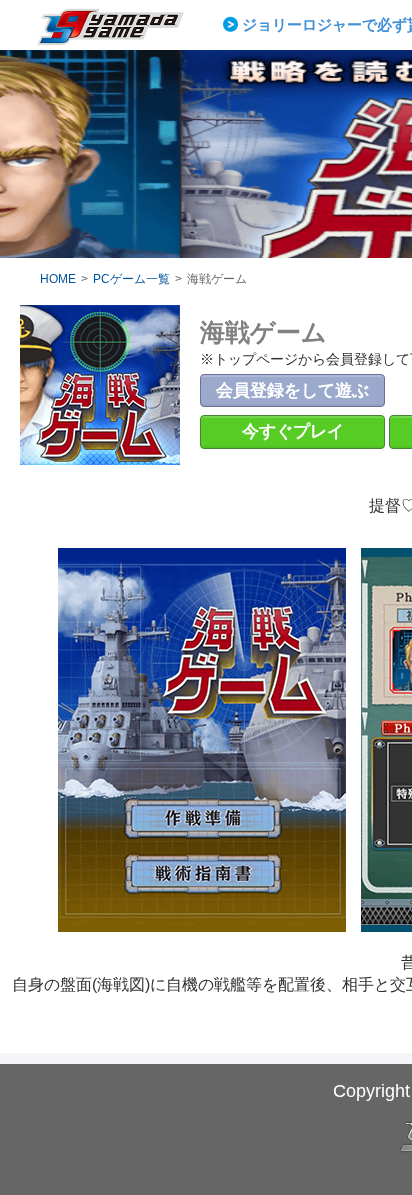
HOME (58, 279)
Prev (234, 25)
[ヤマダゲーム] (123, 34)
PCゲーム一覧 (131, 279)
